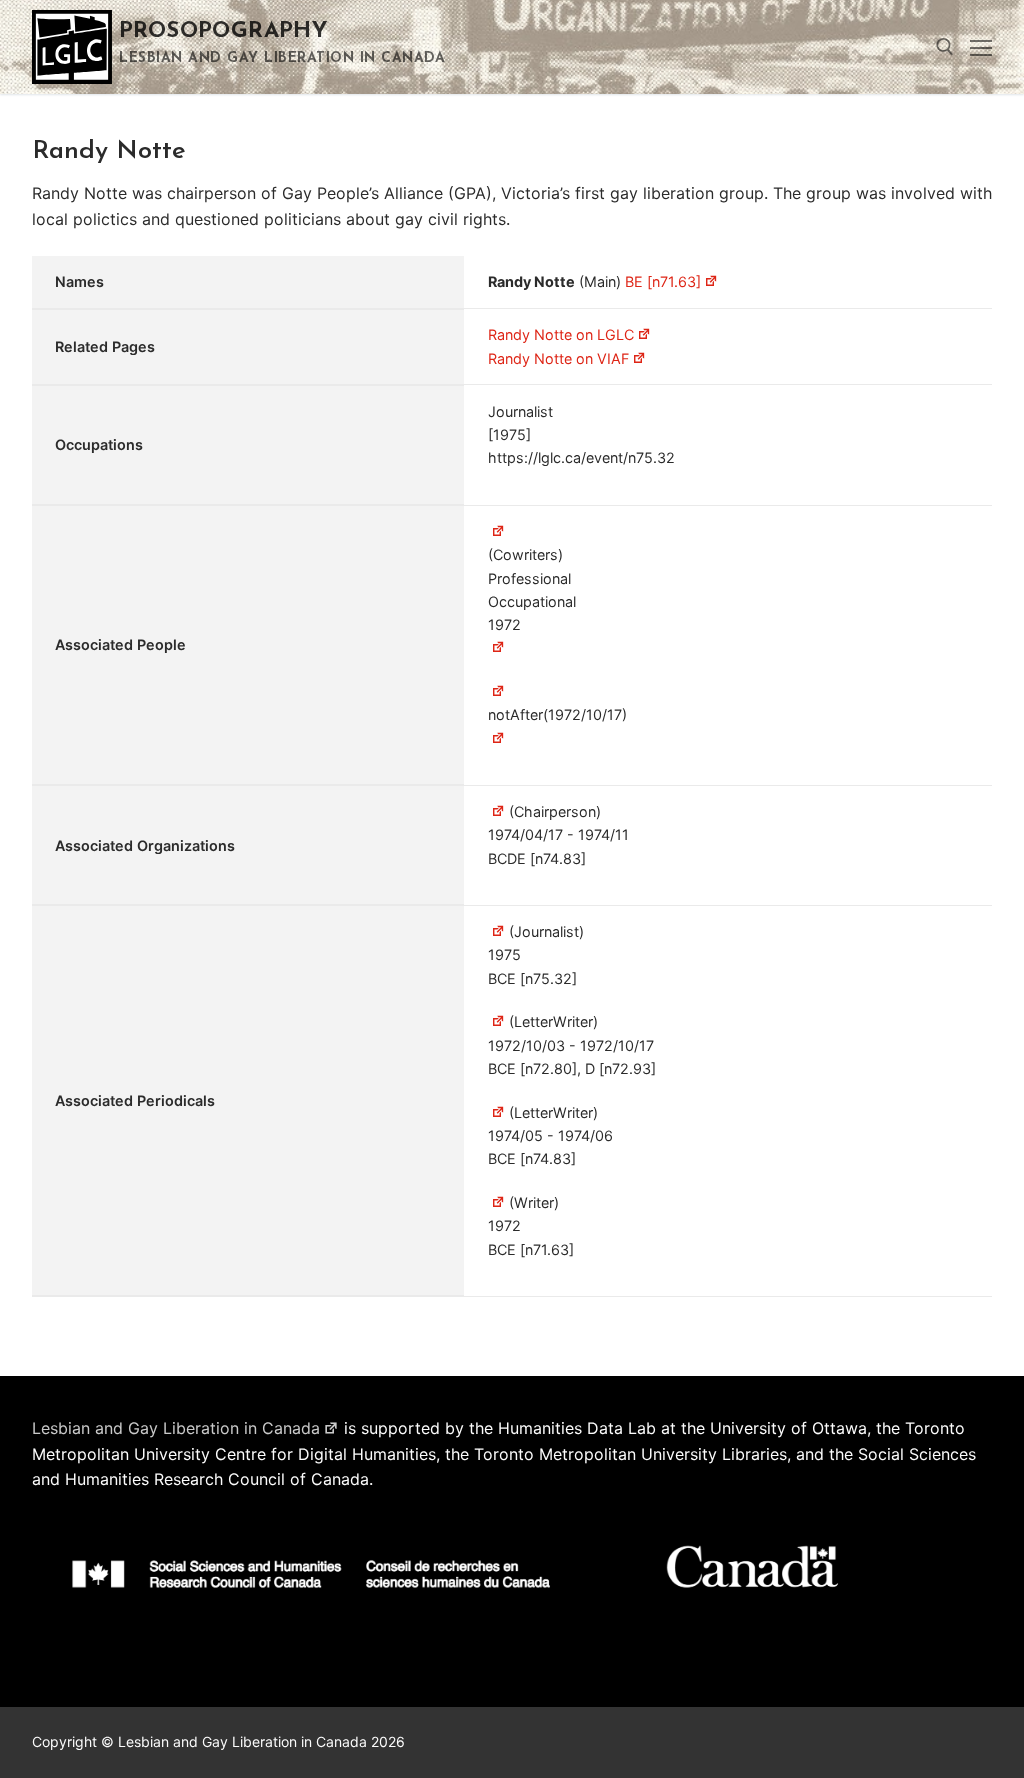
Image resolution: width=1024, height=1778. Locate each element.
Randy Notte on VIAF (558, 358)
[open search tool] (945, 47)
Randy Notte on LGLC (561, 334)
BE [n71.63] (663, 281)
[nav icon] (981, 47)
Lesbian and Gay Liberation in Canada (176, 1428)
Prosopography (223, 31)
